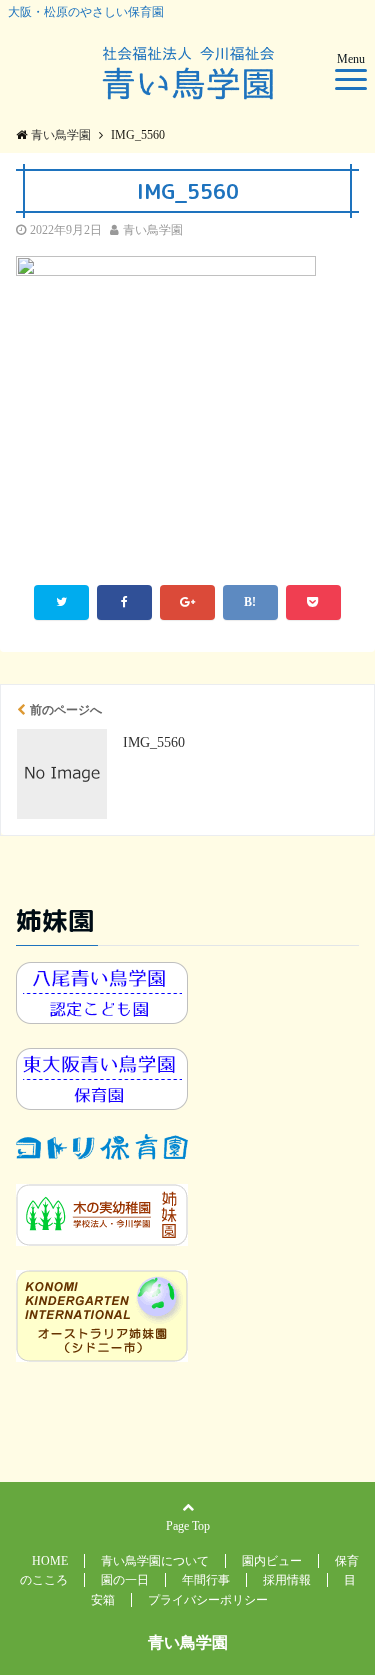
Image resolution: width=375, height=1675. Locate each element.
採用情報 (287, 1580)
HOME (50, 1561)
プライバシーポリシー (208, 1600)
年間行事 (206, 1580)
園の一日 (125, 1580)
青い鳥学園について (155, 1561)
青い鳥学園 (153, 230)
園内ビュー (272, 1561)
